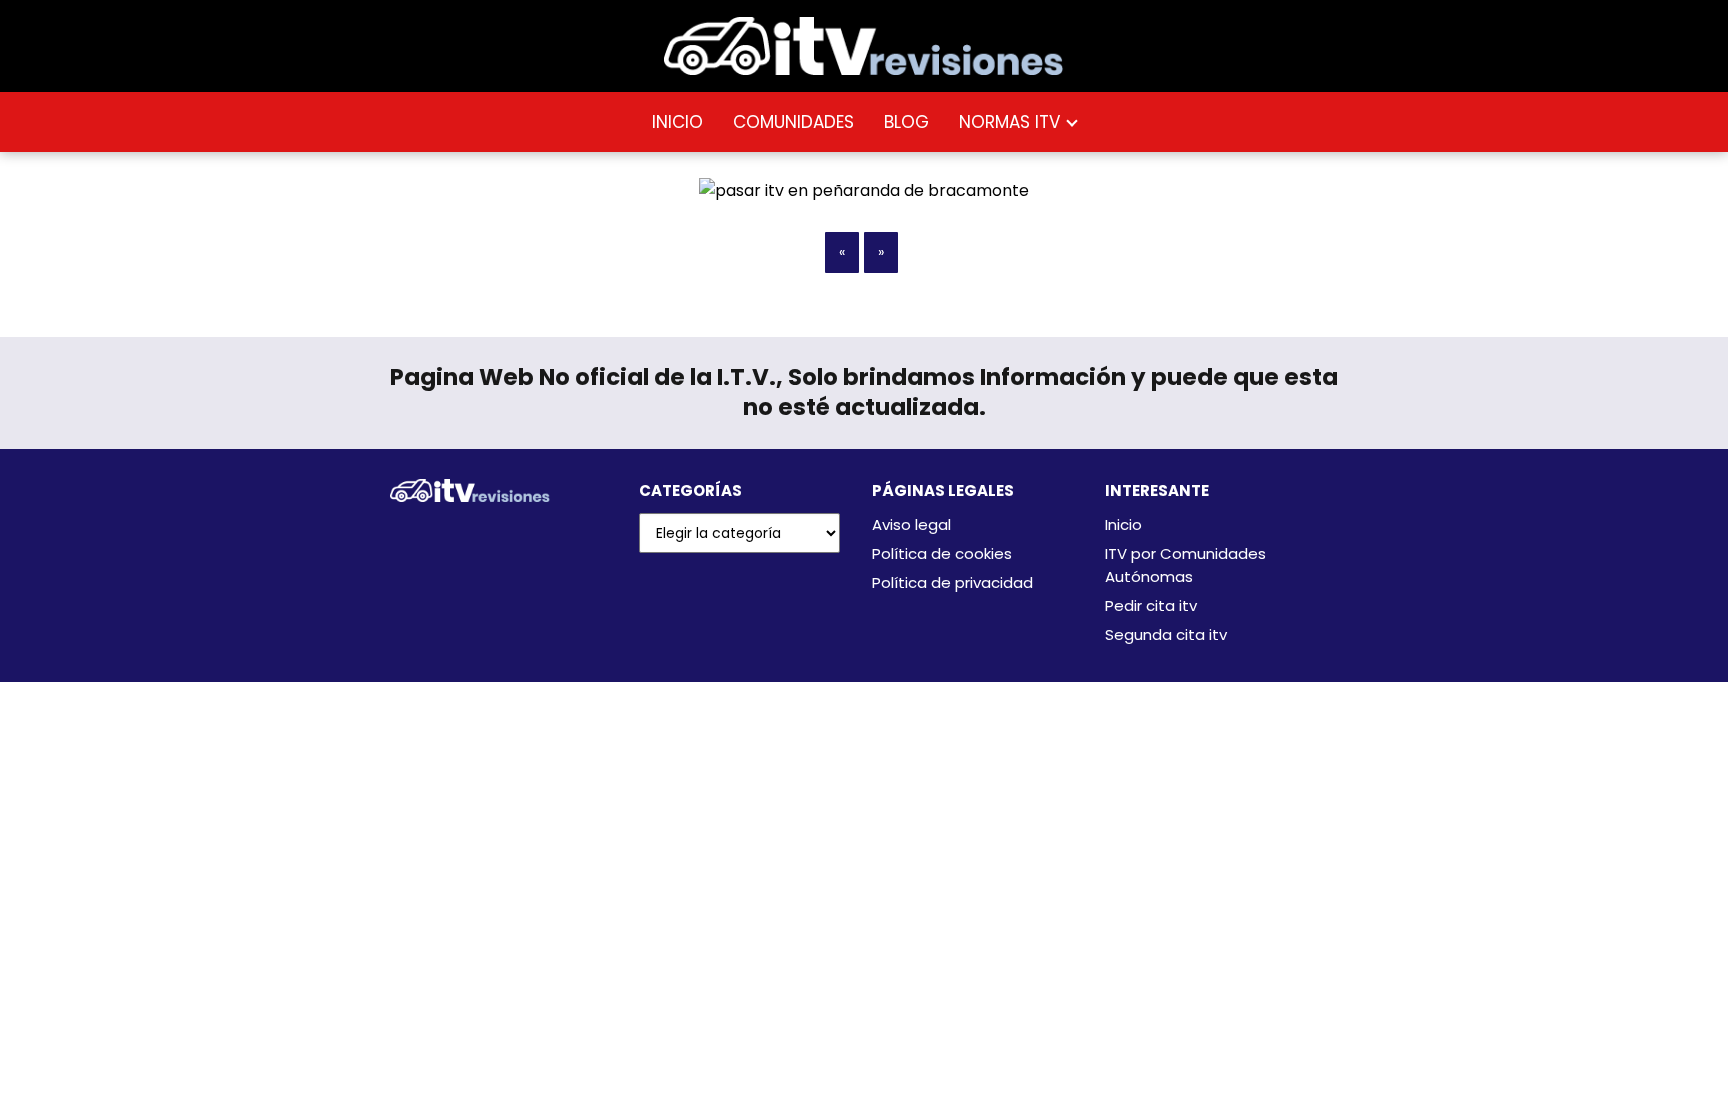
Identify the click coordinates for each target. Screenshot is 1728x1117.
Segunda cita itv (1166, 634)
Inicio (1123, 524)
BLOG (906, 122)
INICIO (677, 122)
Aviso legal (911, 524)
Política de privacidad (952, 582)
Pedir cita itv (1151, 605)
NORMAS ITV (1009, 122)
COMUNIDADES (793, 122)
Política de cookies (942, 553)
